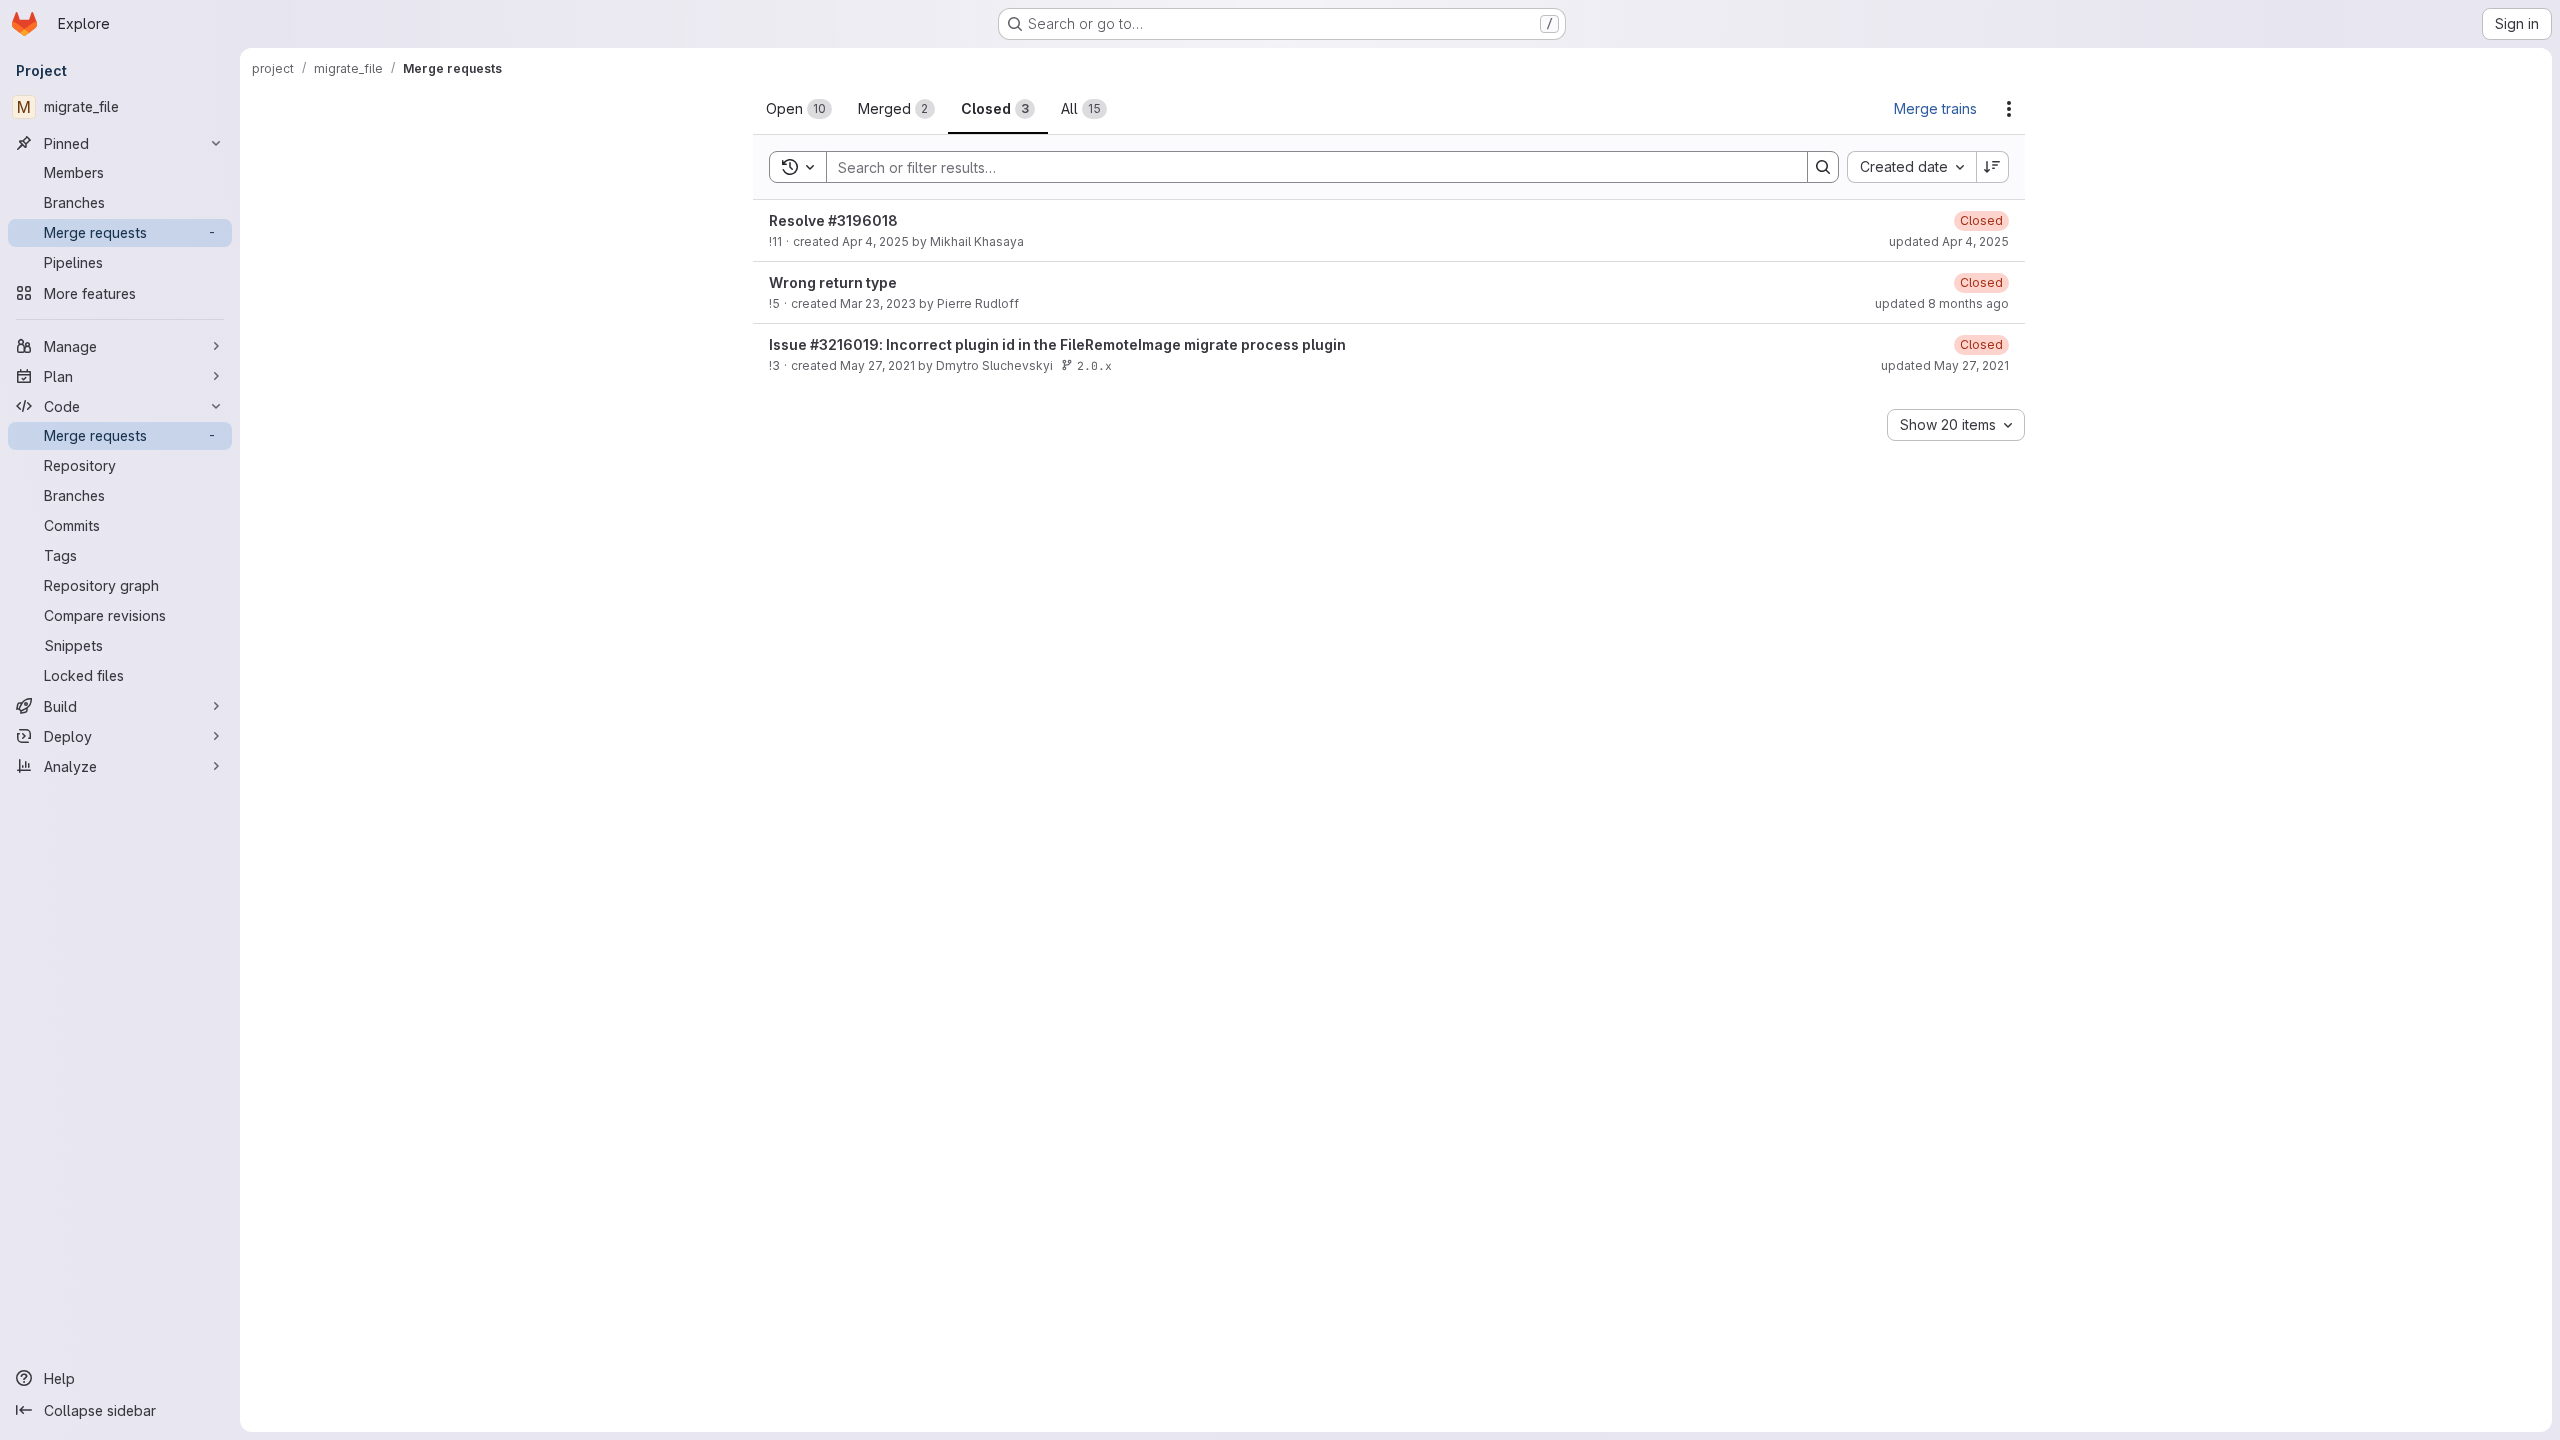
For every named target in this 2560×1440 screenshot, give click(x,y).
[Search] (1823, 167)
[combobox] (1911, 167)
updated (1949, 241)
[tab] (799, 109)
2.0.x (1094, 365)
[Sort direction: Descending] (1993, 167)
